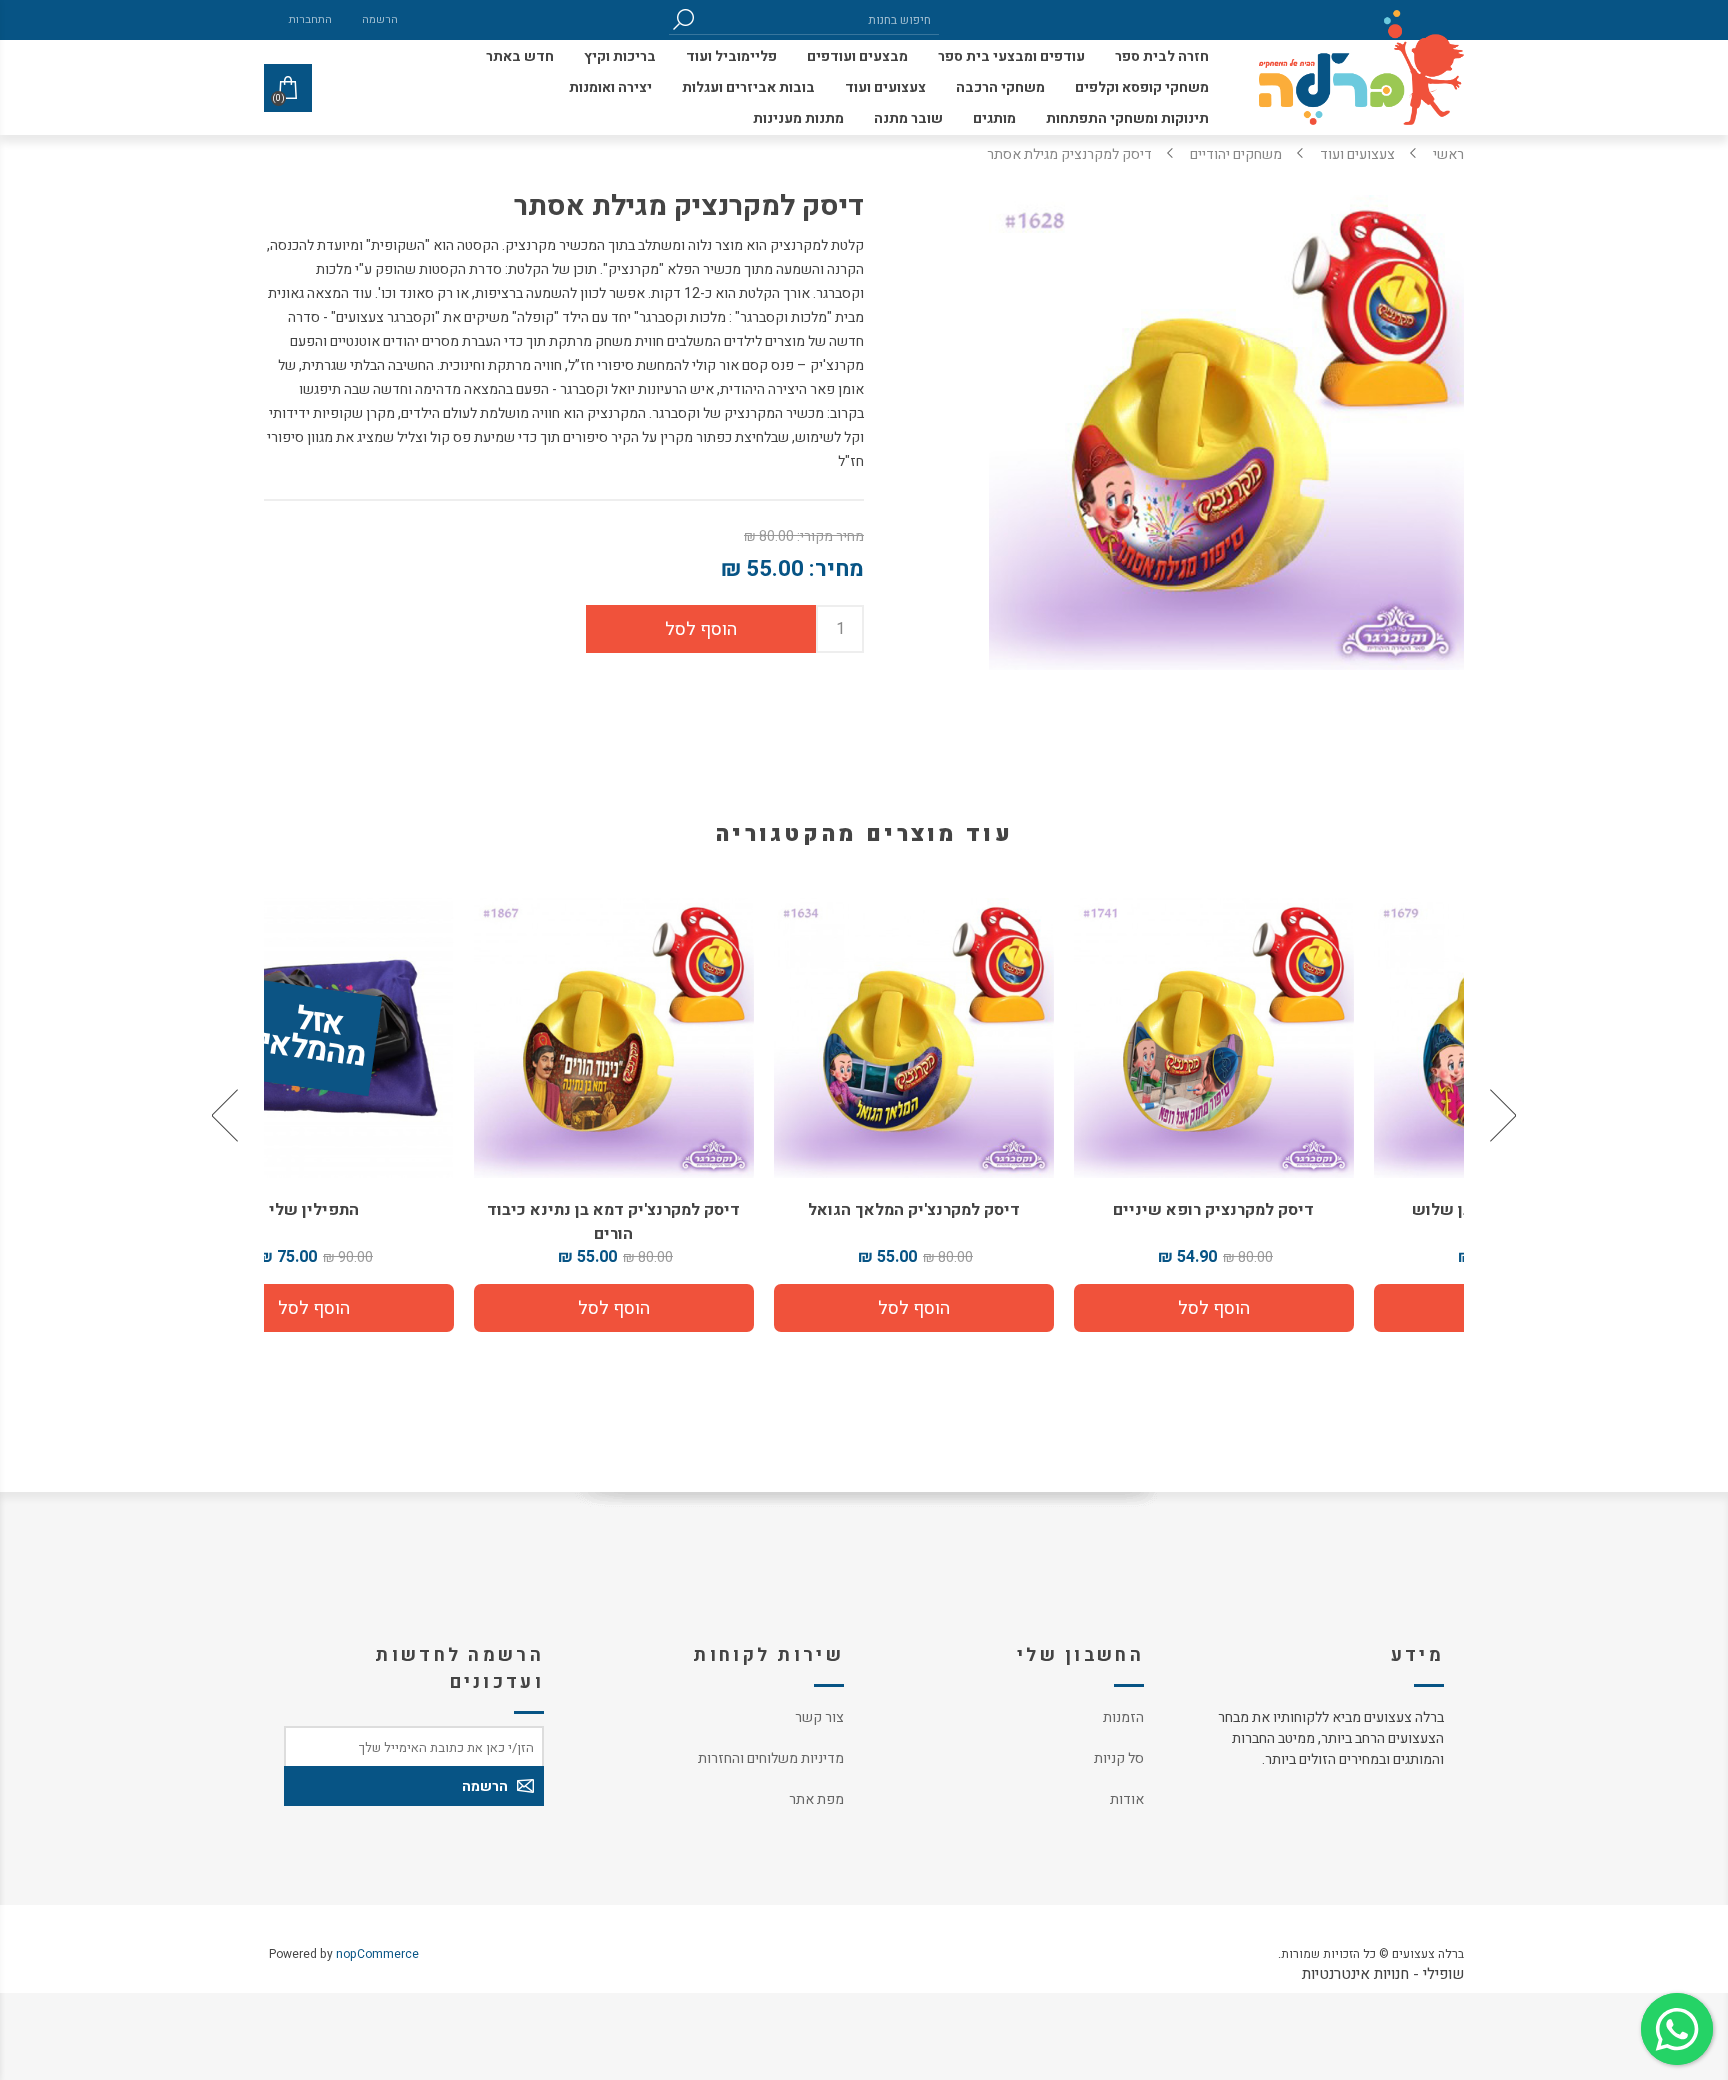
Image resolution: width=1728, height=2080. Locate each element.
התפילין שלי (414, 1210)
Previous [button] (1501, 1115)
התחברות (310, 19)
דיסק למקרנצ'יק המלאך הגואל (1014, 1210)
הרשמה (380, 19)
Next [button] (227, 1115)
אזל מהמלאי (413, 1039)
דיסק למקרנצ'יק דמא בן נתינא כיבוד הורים (714, 1222)
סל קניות (1119, 1758)
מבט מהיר (1314, 1030)
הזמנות (1123, 1717)
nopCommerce (377, 1954)
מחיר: (836, 569)
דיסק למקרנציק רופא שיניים (1314, 1210)
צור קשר (819, 1717)
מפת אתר (816, 1799)
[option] (1314, 1115)
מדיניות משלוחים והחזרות (771, 1758)
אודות (1127, 1799)
